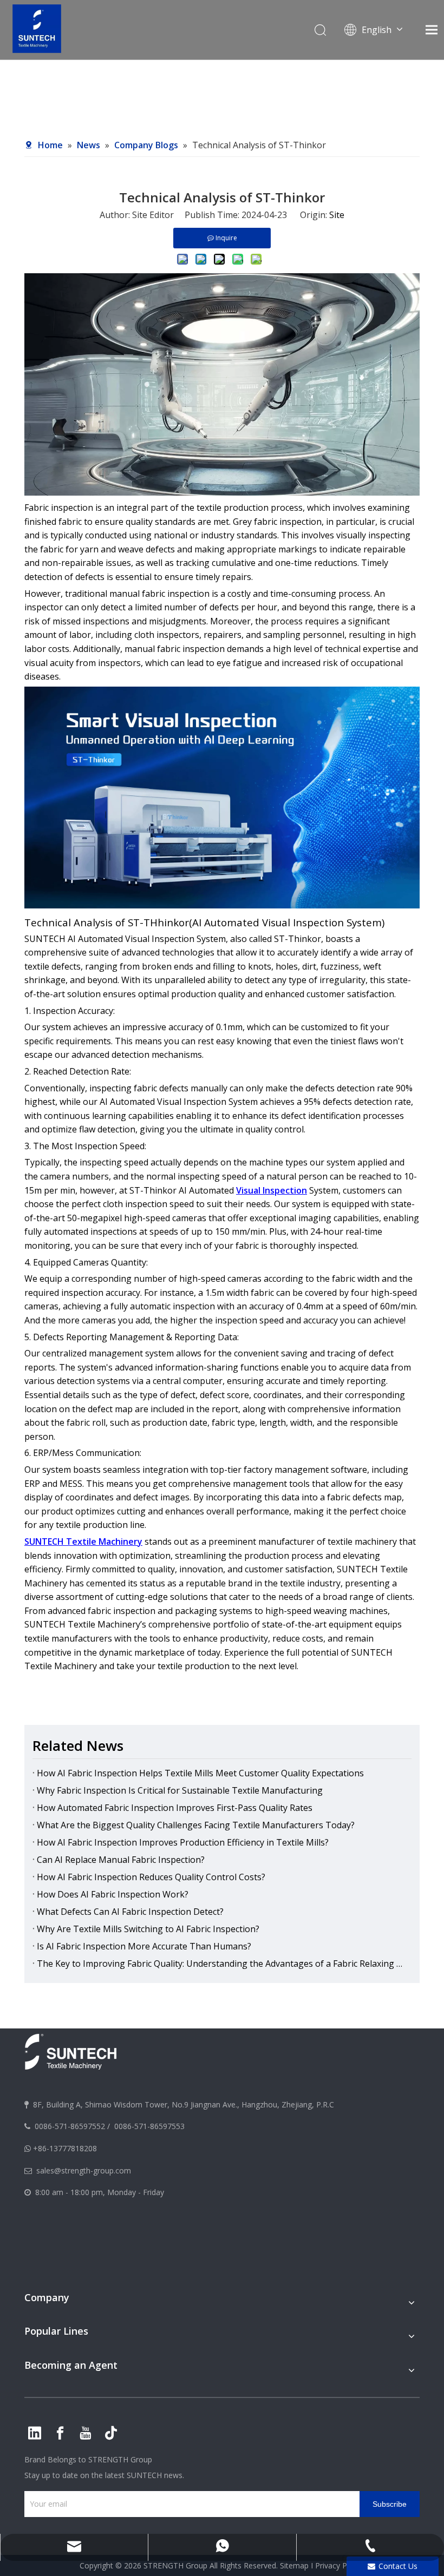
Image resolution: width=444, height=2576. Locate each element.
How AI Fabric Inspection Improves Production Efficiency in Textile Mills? (183, 1842)
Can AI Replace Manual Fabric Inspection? (121, 1860)
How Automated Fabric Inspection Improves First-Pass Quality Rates (175, 1808)
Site (337, 215)
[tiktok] (111, 2433)
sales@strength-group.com (84, 2170)
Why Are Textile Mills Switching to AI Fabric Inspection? (148, 1929)
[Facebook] (60, 2433)
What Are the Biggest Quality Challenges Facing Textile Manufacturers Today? (196, 1825)
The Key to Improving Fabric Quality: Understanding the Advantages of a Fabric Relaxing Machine (222, 1964)
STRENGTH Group (119, 2459)
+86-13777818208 (65, 2148)
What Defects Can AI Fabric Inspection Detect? (130, 1912)
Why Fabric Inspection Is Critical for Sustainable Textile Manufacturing (180, 1790)
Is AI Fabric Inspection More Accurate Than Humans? (144, 1946)
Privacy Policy (339, 2565)
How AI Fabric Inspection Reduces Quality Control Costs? (151, 1877)
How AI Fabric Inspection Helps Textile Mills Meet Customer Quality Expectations (200, 1773)
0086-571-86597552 (70, 2126)
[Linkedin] (35, 2433)
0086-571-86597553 (149, 2126)
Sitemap (294, 2565)
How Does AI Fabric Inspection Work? (113, 1894)
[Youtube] (86, 2433)
